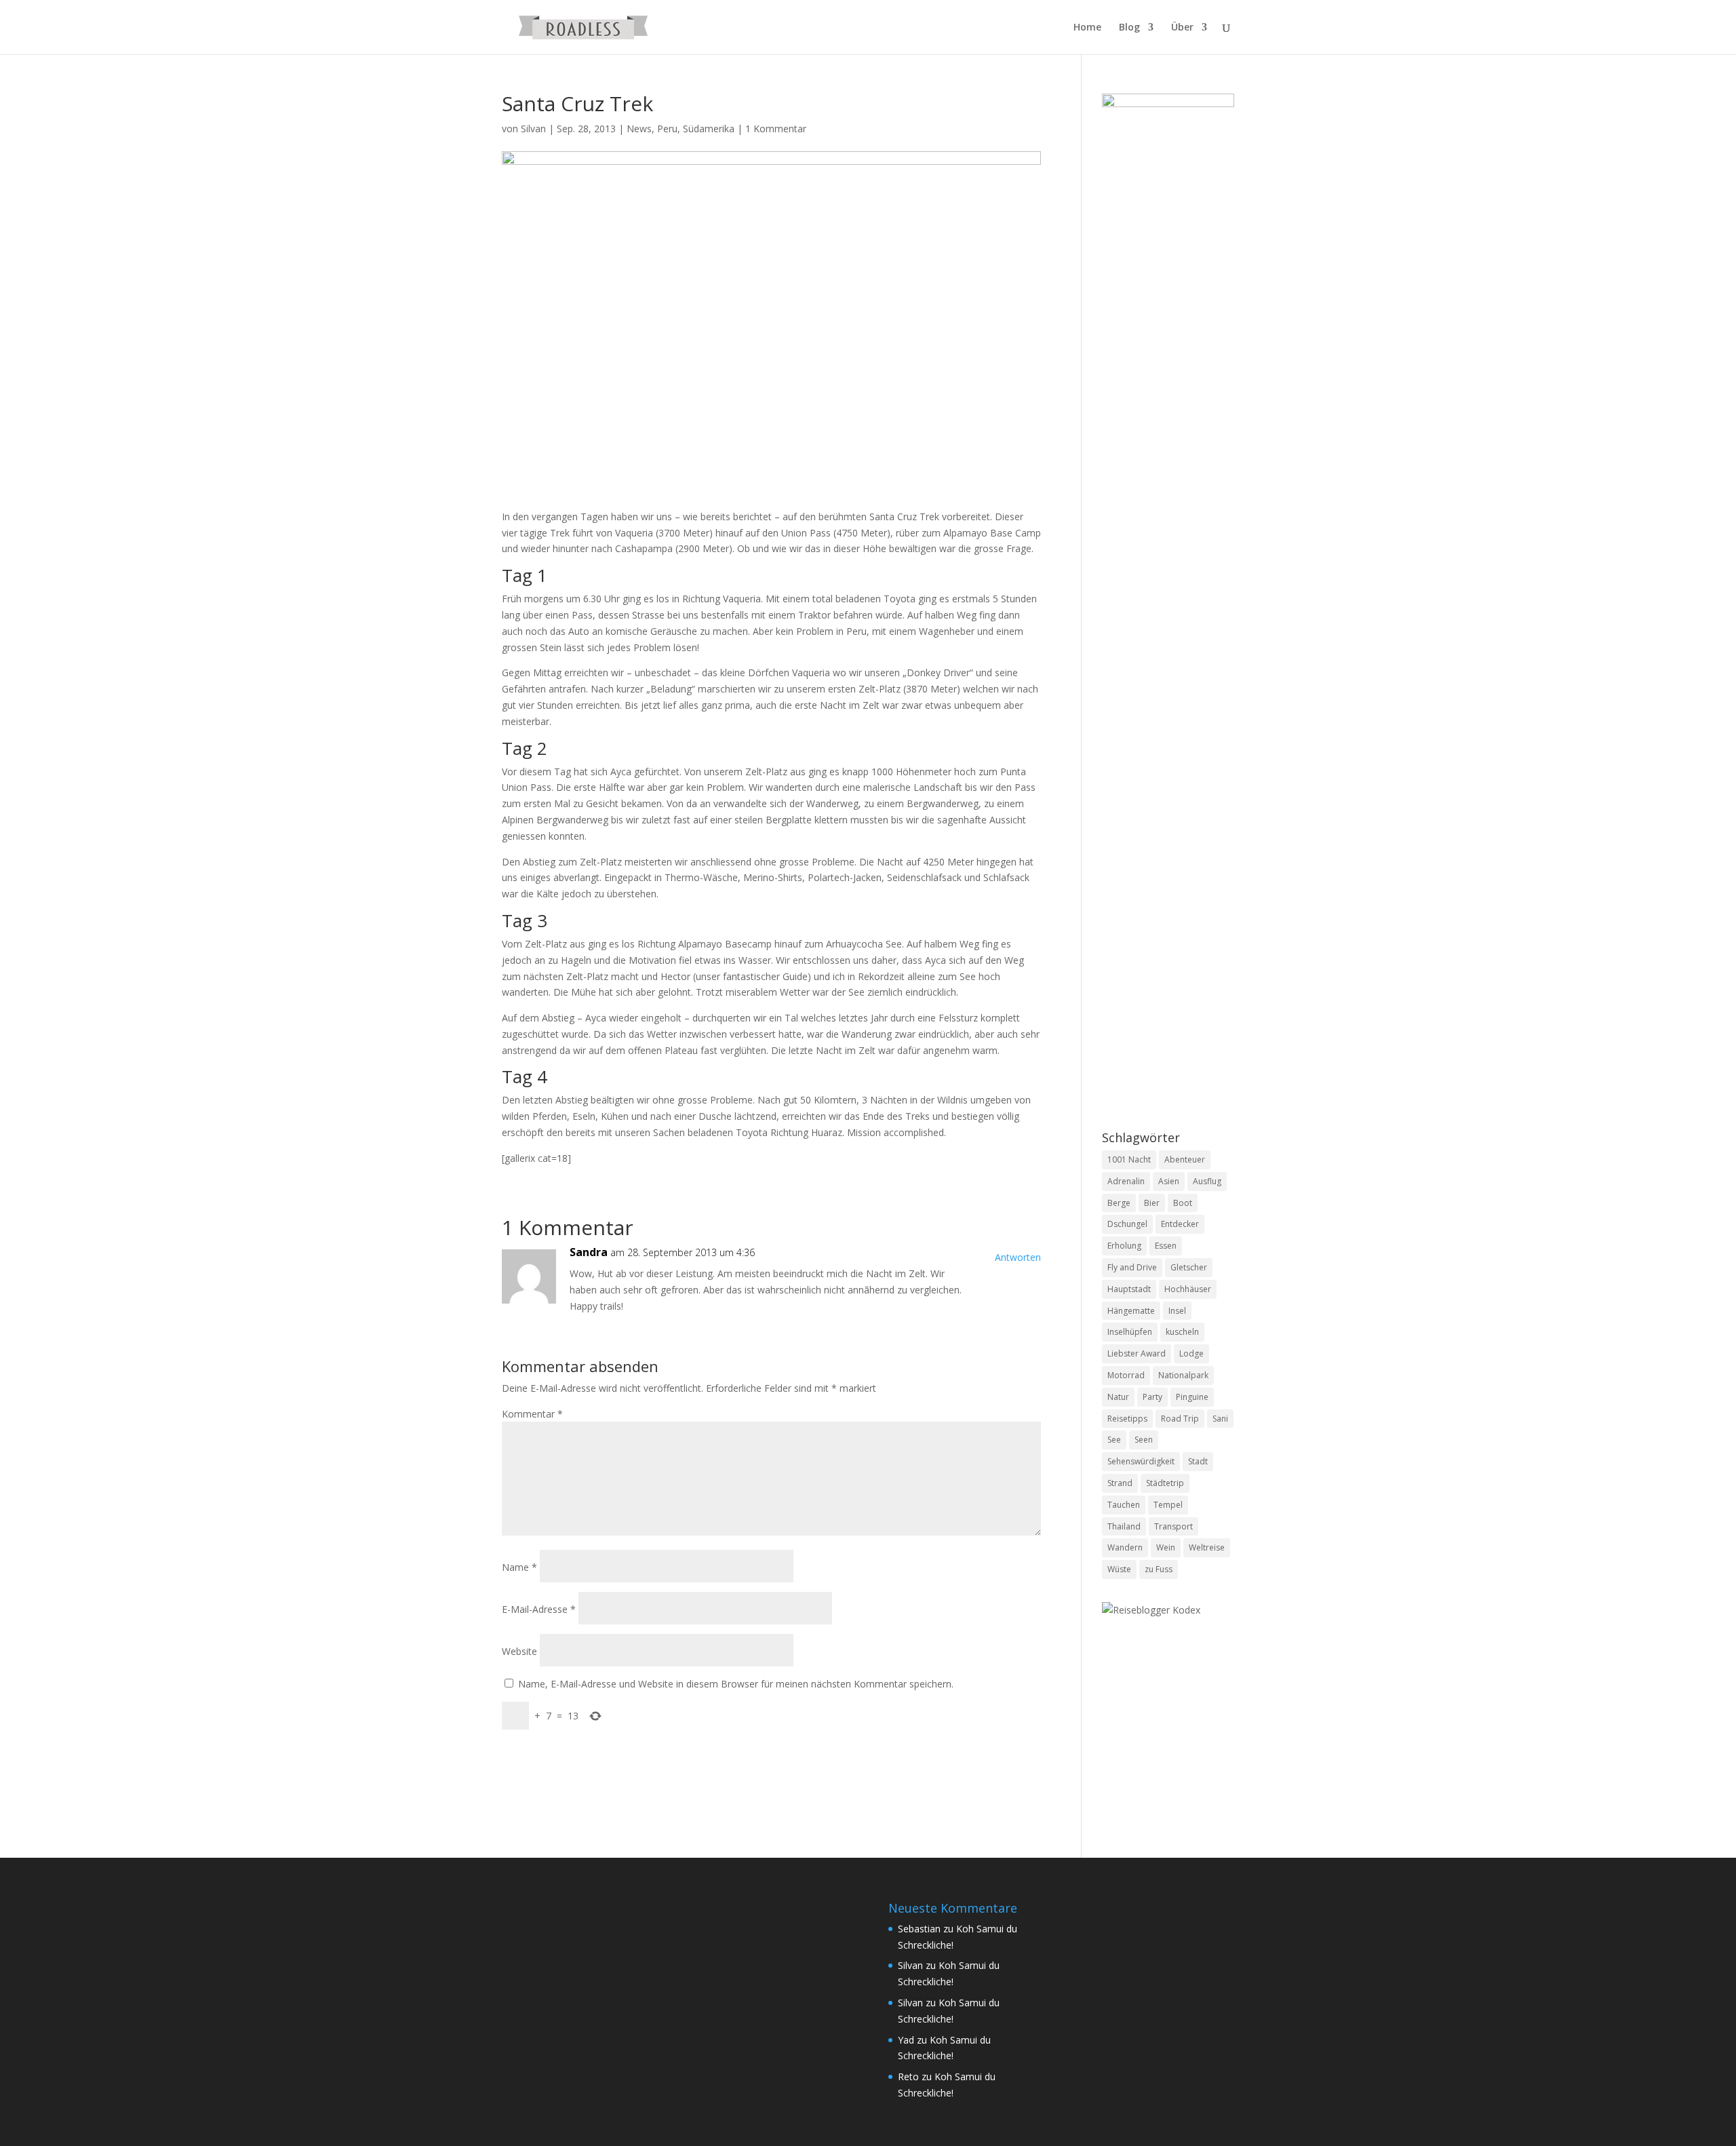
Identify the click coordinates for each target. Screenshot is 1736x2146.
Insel (1177, 1311)
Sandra (589, 1252)
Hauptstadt (1129, 1289)
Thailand (1124, 1526)
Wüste (1119, 1569)
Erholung (1124, 1246)
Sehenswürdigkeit (1141, 1461)
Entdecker (1180, 1224)
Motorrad (1126, 1375)
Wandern (1125, 1547)
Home (1087, 28)
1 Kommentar (776, 129)
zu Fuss (1159, 1569)
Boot (1183, 1203)
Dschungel (1127, 1224)
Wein (1166, 1547)
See (1114, 1440)
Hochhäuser (1188, 1289)
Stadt (1198, 1461)
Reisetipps (1127, 1419)
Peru (667, 129)
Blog (1129, 28)
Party (1152, 1397)
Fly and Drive (1132, 1267)
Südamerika (709, 129)
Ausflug (1207, 1181)
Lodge (1191, 1353)
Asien (1169, 1181)
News (639, 129)
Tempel (1168, 1505)
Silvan (533, 129)
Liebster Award (1137, 1353)
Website (519, 1651)
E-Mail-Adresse (539, 1609)
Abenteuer (1185, 1159)
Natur (1118, 1397)
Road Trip (1180, 1419)
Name (519, 1567)
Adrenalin (1126, 1181)
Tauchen (1124, 1505)
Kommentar (532, 1414)
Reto (908, 2076)
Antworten (1018, 1257)
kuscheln (1182, 1332)
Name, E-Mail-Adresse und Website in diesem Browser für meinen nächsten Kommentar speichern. (736, 1684)
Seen (1144, 1440)
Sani (1220, 1419)
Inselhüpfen (1130, 1332)
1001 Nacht (1129, 1159)
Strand (1120, 1483)
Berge (1119, 1203)
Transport (1173, 1526)
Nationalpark (1183, 1375)
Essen (1166, 1246)
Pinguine (1192, 1397)
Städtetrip (1165, 1483)
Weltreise (1207, 1547)
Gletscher (1189, 1267)
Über (1182, 28)
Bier (1152, 1203)
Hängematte (1131, 1311)
